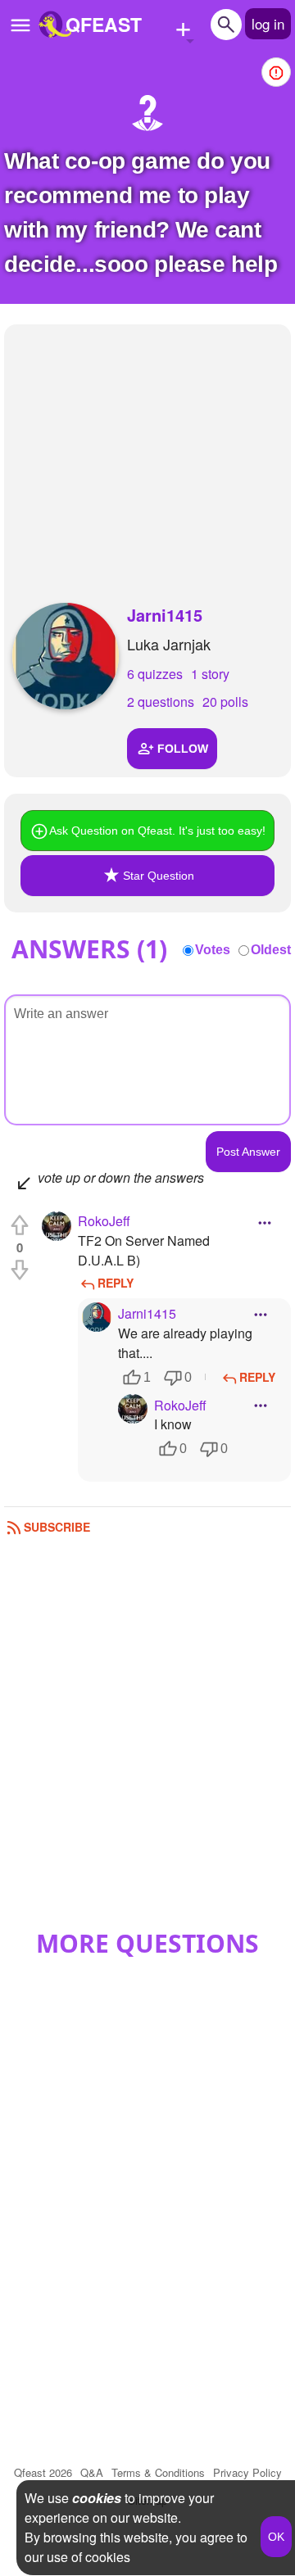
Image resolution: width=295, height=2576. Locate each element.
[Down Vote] (20, 1270)
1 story (210, 674)
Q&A (92, 2472)
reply (116, 1283)
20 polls (225, 702)
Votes (213, 950)
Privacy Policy (247, 2472)
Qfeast (43, 2472)
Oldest (271, 950)
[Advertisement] (147, 447)
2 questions (161, 702)
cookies (97, 2498)
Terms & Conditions (158, 2472)
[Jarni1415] (66, 656)
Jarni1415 (165, 615)
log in (268, 23)
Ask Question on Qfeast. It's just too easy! (157, 831)
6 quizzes (155, 674)
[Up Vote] (20, 1225)
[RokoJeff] (57, 1226)
